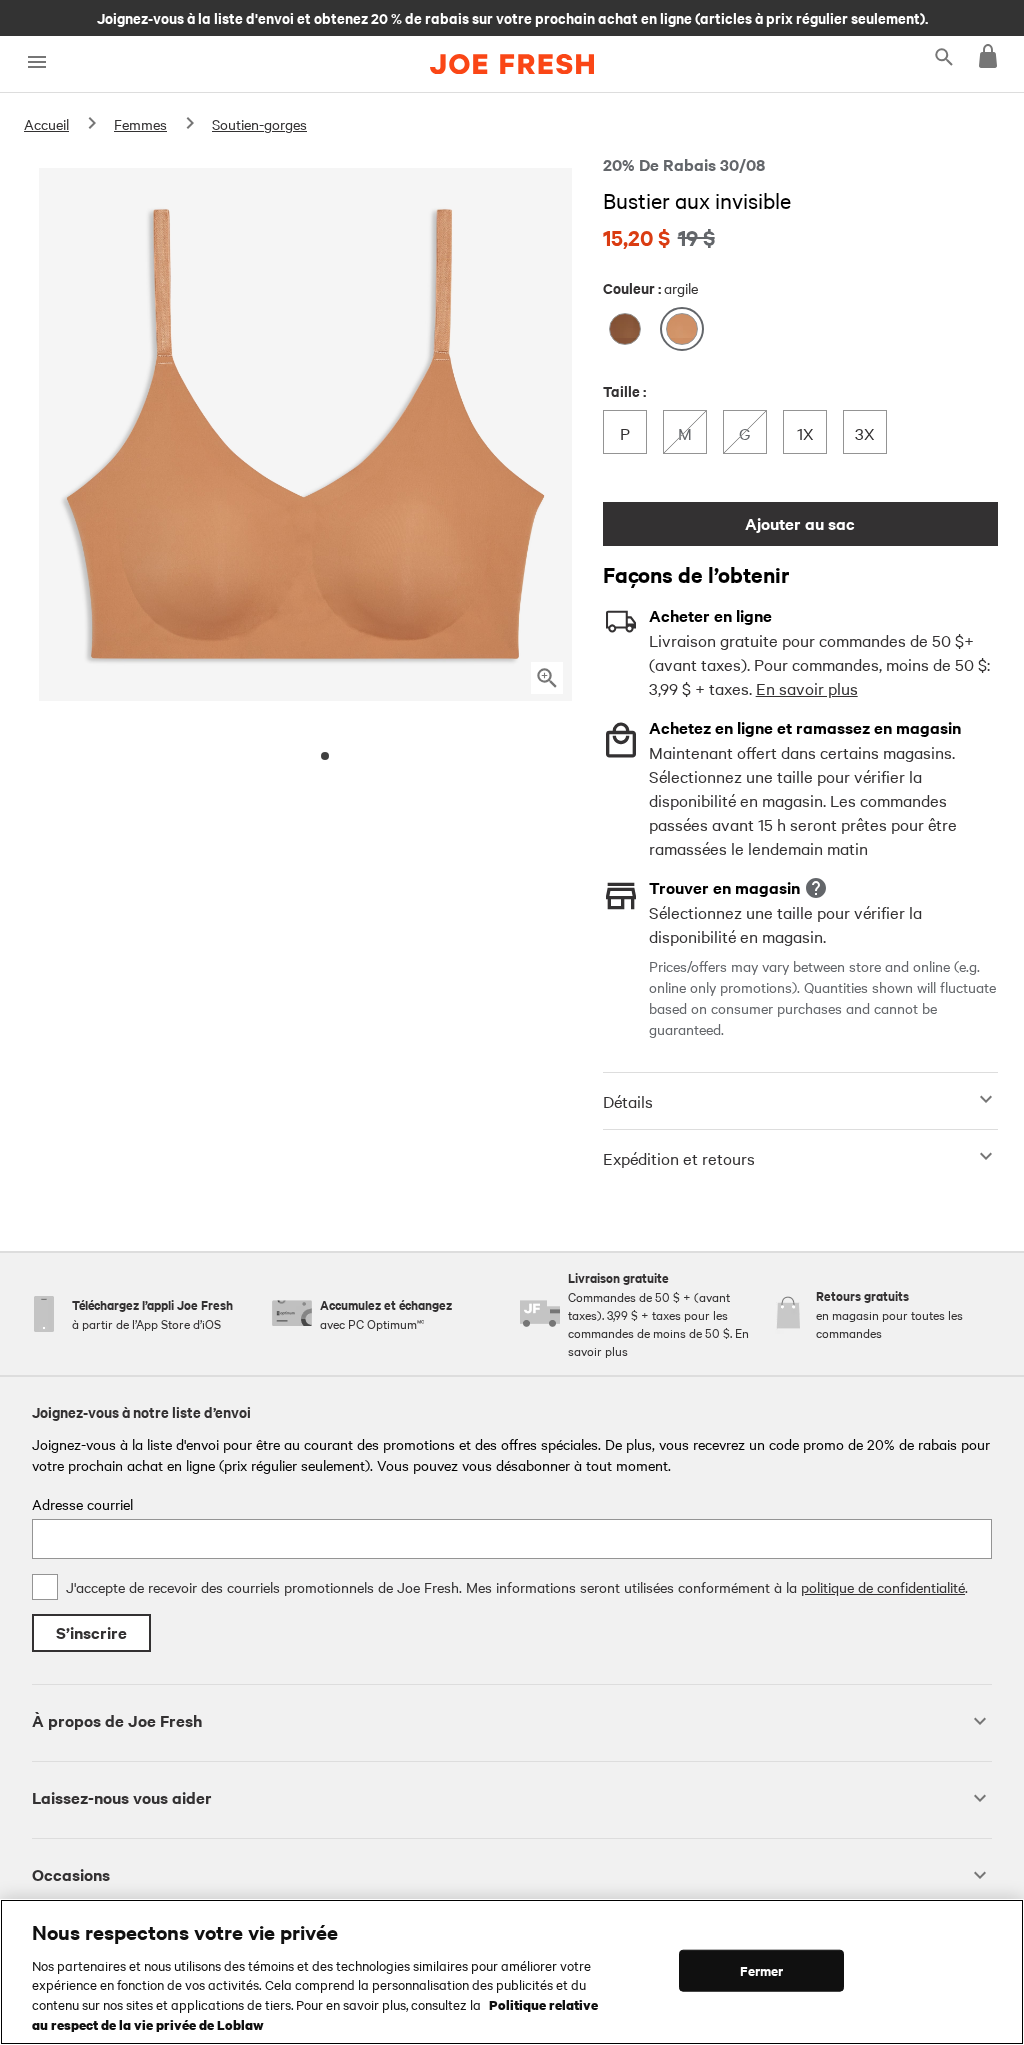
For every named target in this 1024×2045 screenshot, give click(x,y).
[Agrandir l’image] (547, 678)
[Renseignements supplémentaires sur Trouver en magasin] (816, 888)
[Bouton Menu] (36, 62)
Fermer (762, 1970)
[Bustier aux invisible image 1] (325, 756)
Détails (628, 1101)
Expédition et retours (679, 1158)
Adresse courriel (82, 1504)
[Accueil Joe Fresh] (512, 64)
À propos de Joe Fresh (117, 1720)
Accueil (46, 124)
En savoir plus (807, 688)
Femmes (140, 124)
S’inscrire (91, 1632)
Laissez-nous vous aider (122, 1797)
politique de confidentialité (883, 1587)
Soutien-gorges (259, 124)
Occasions (71, 1874)
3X (870, 432)
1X (811, 432)
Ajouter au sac (800, 523)
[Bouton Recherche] (944, 56)
